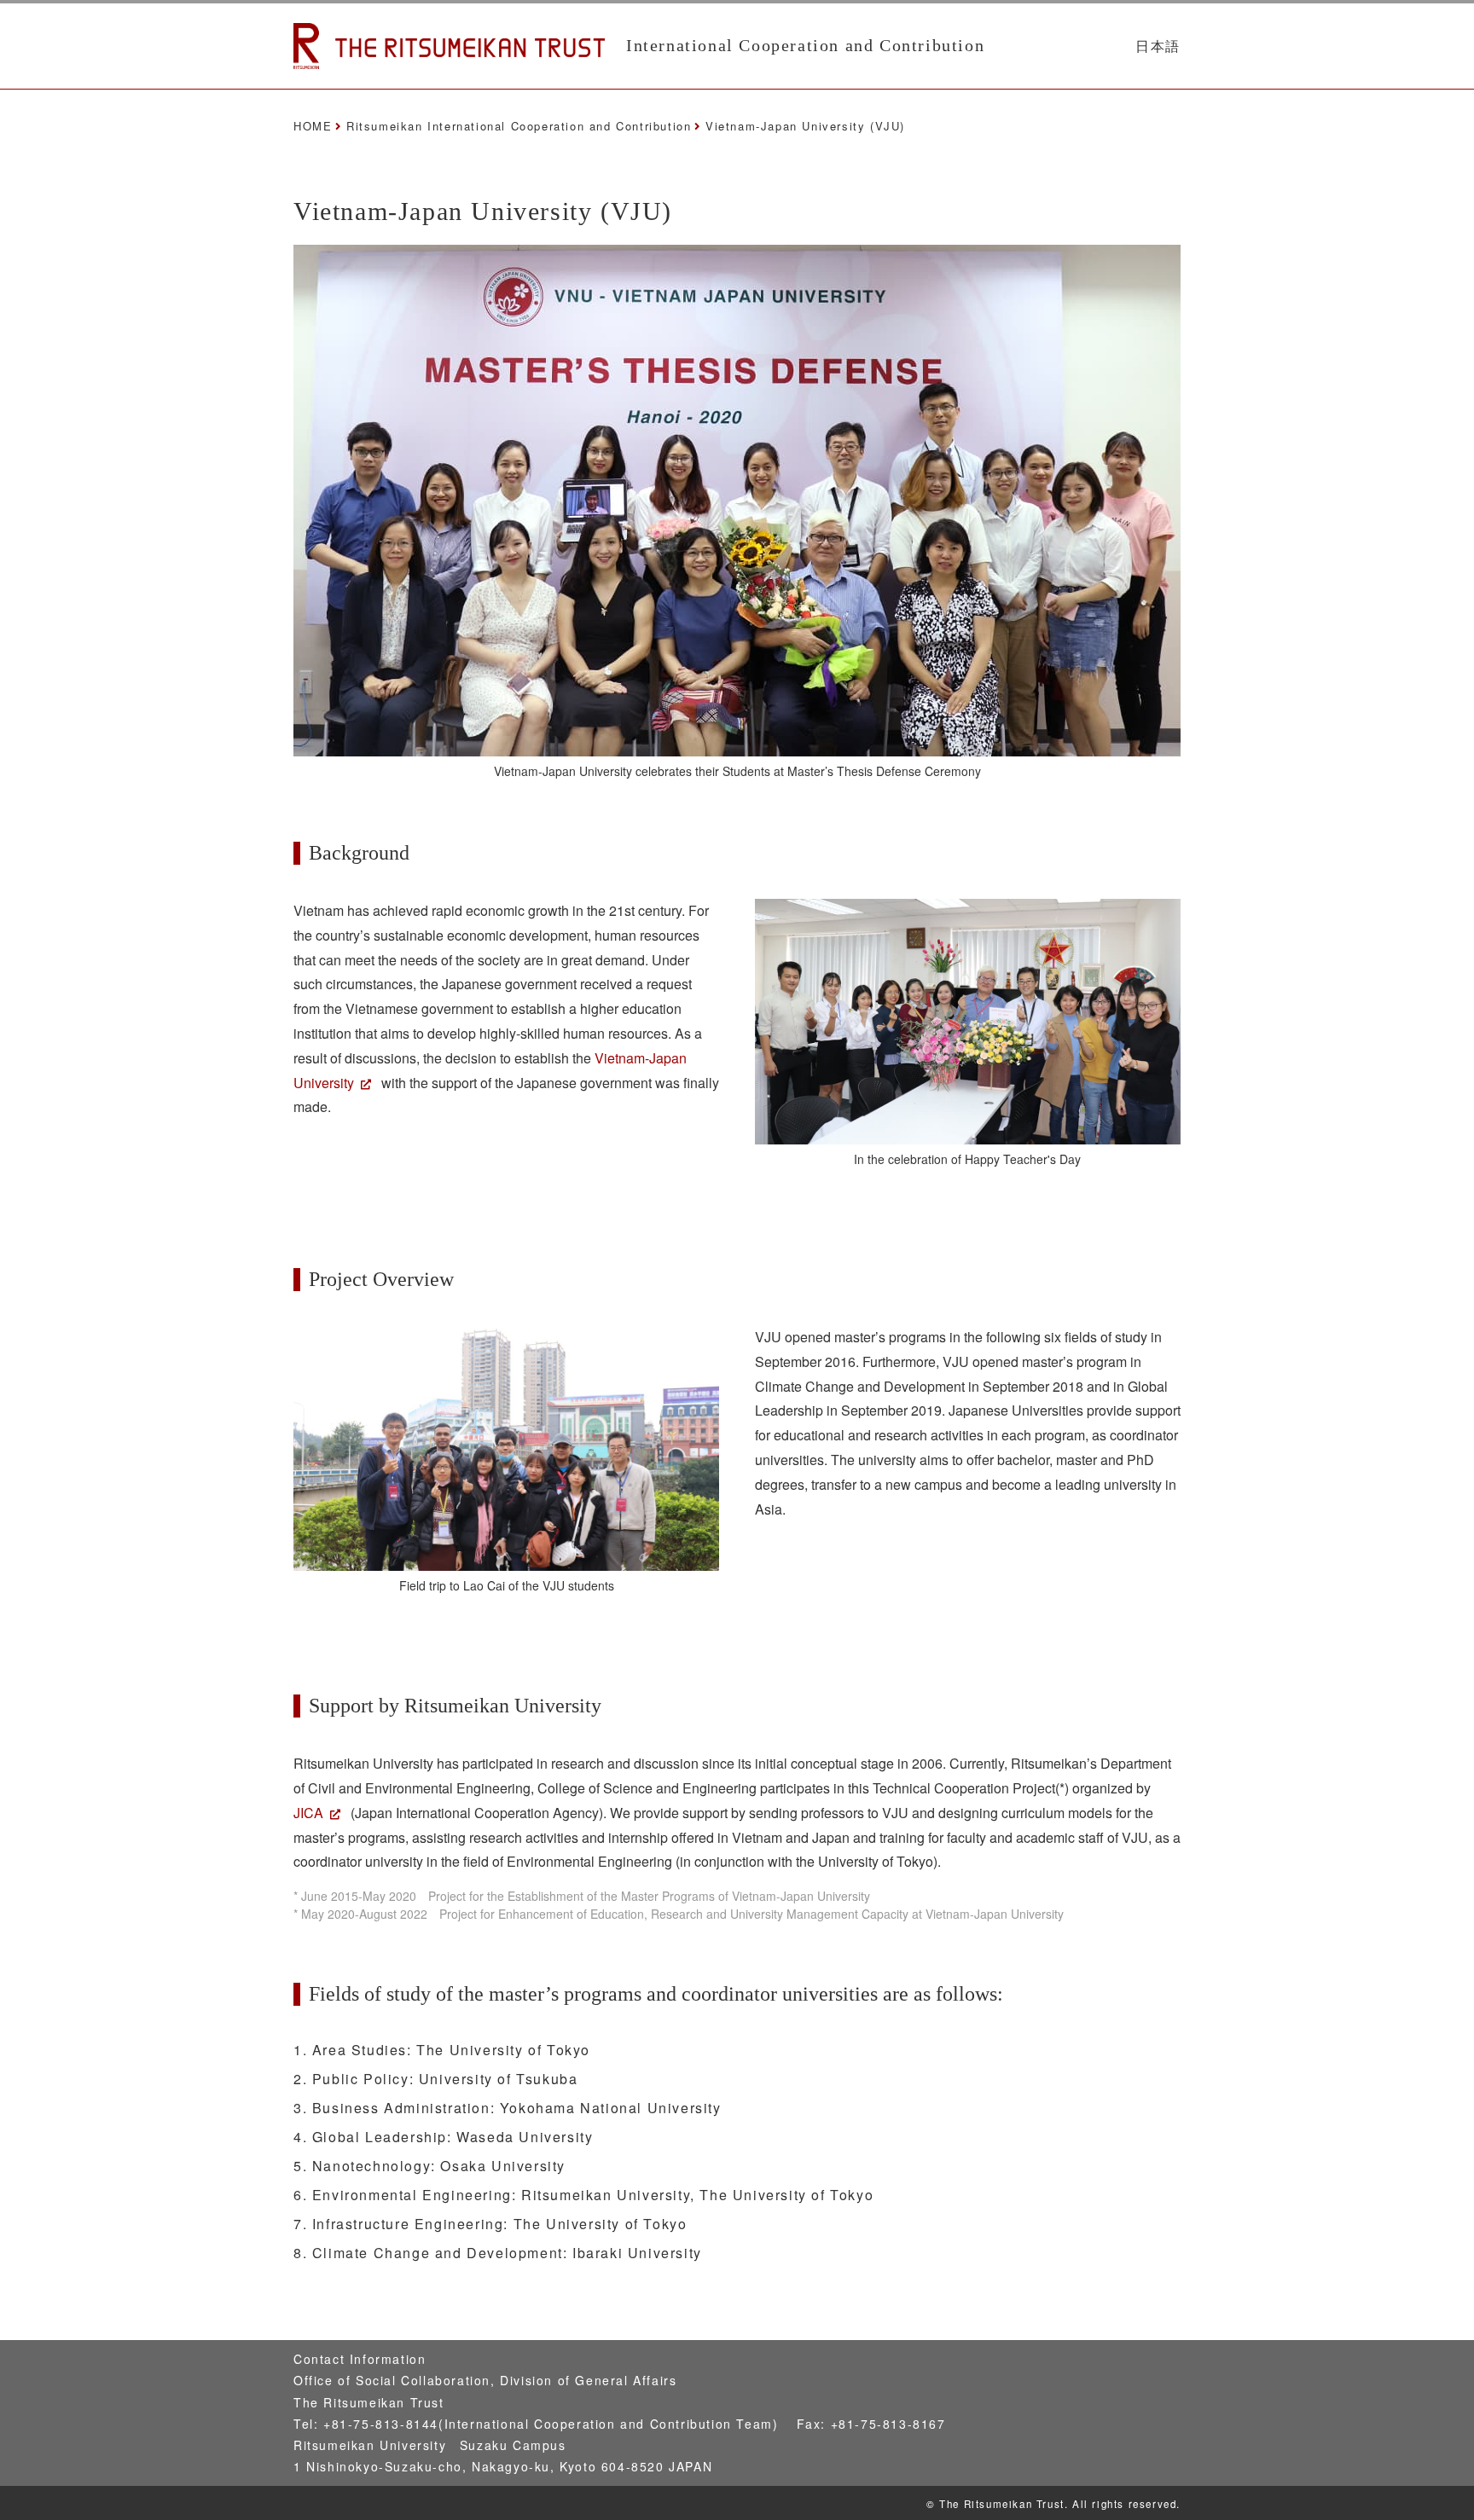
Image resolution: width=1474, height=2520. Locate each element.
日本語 (1158, 46)
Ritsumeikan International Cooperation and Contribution (519, 126)
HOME (313, 126)
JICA (308, 1813)
